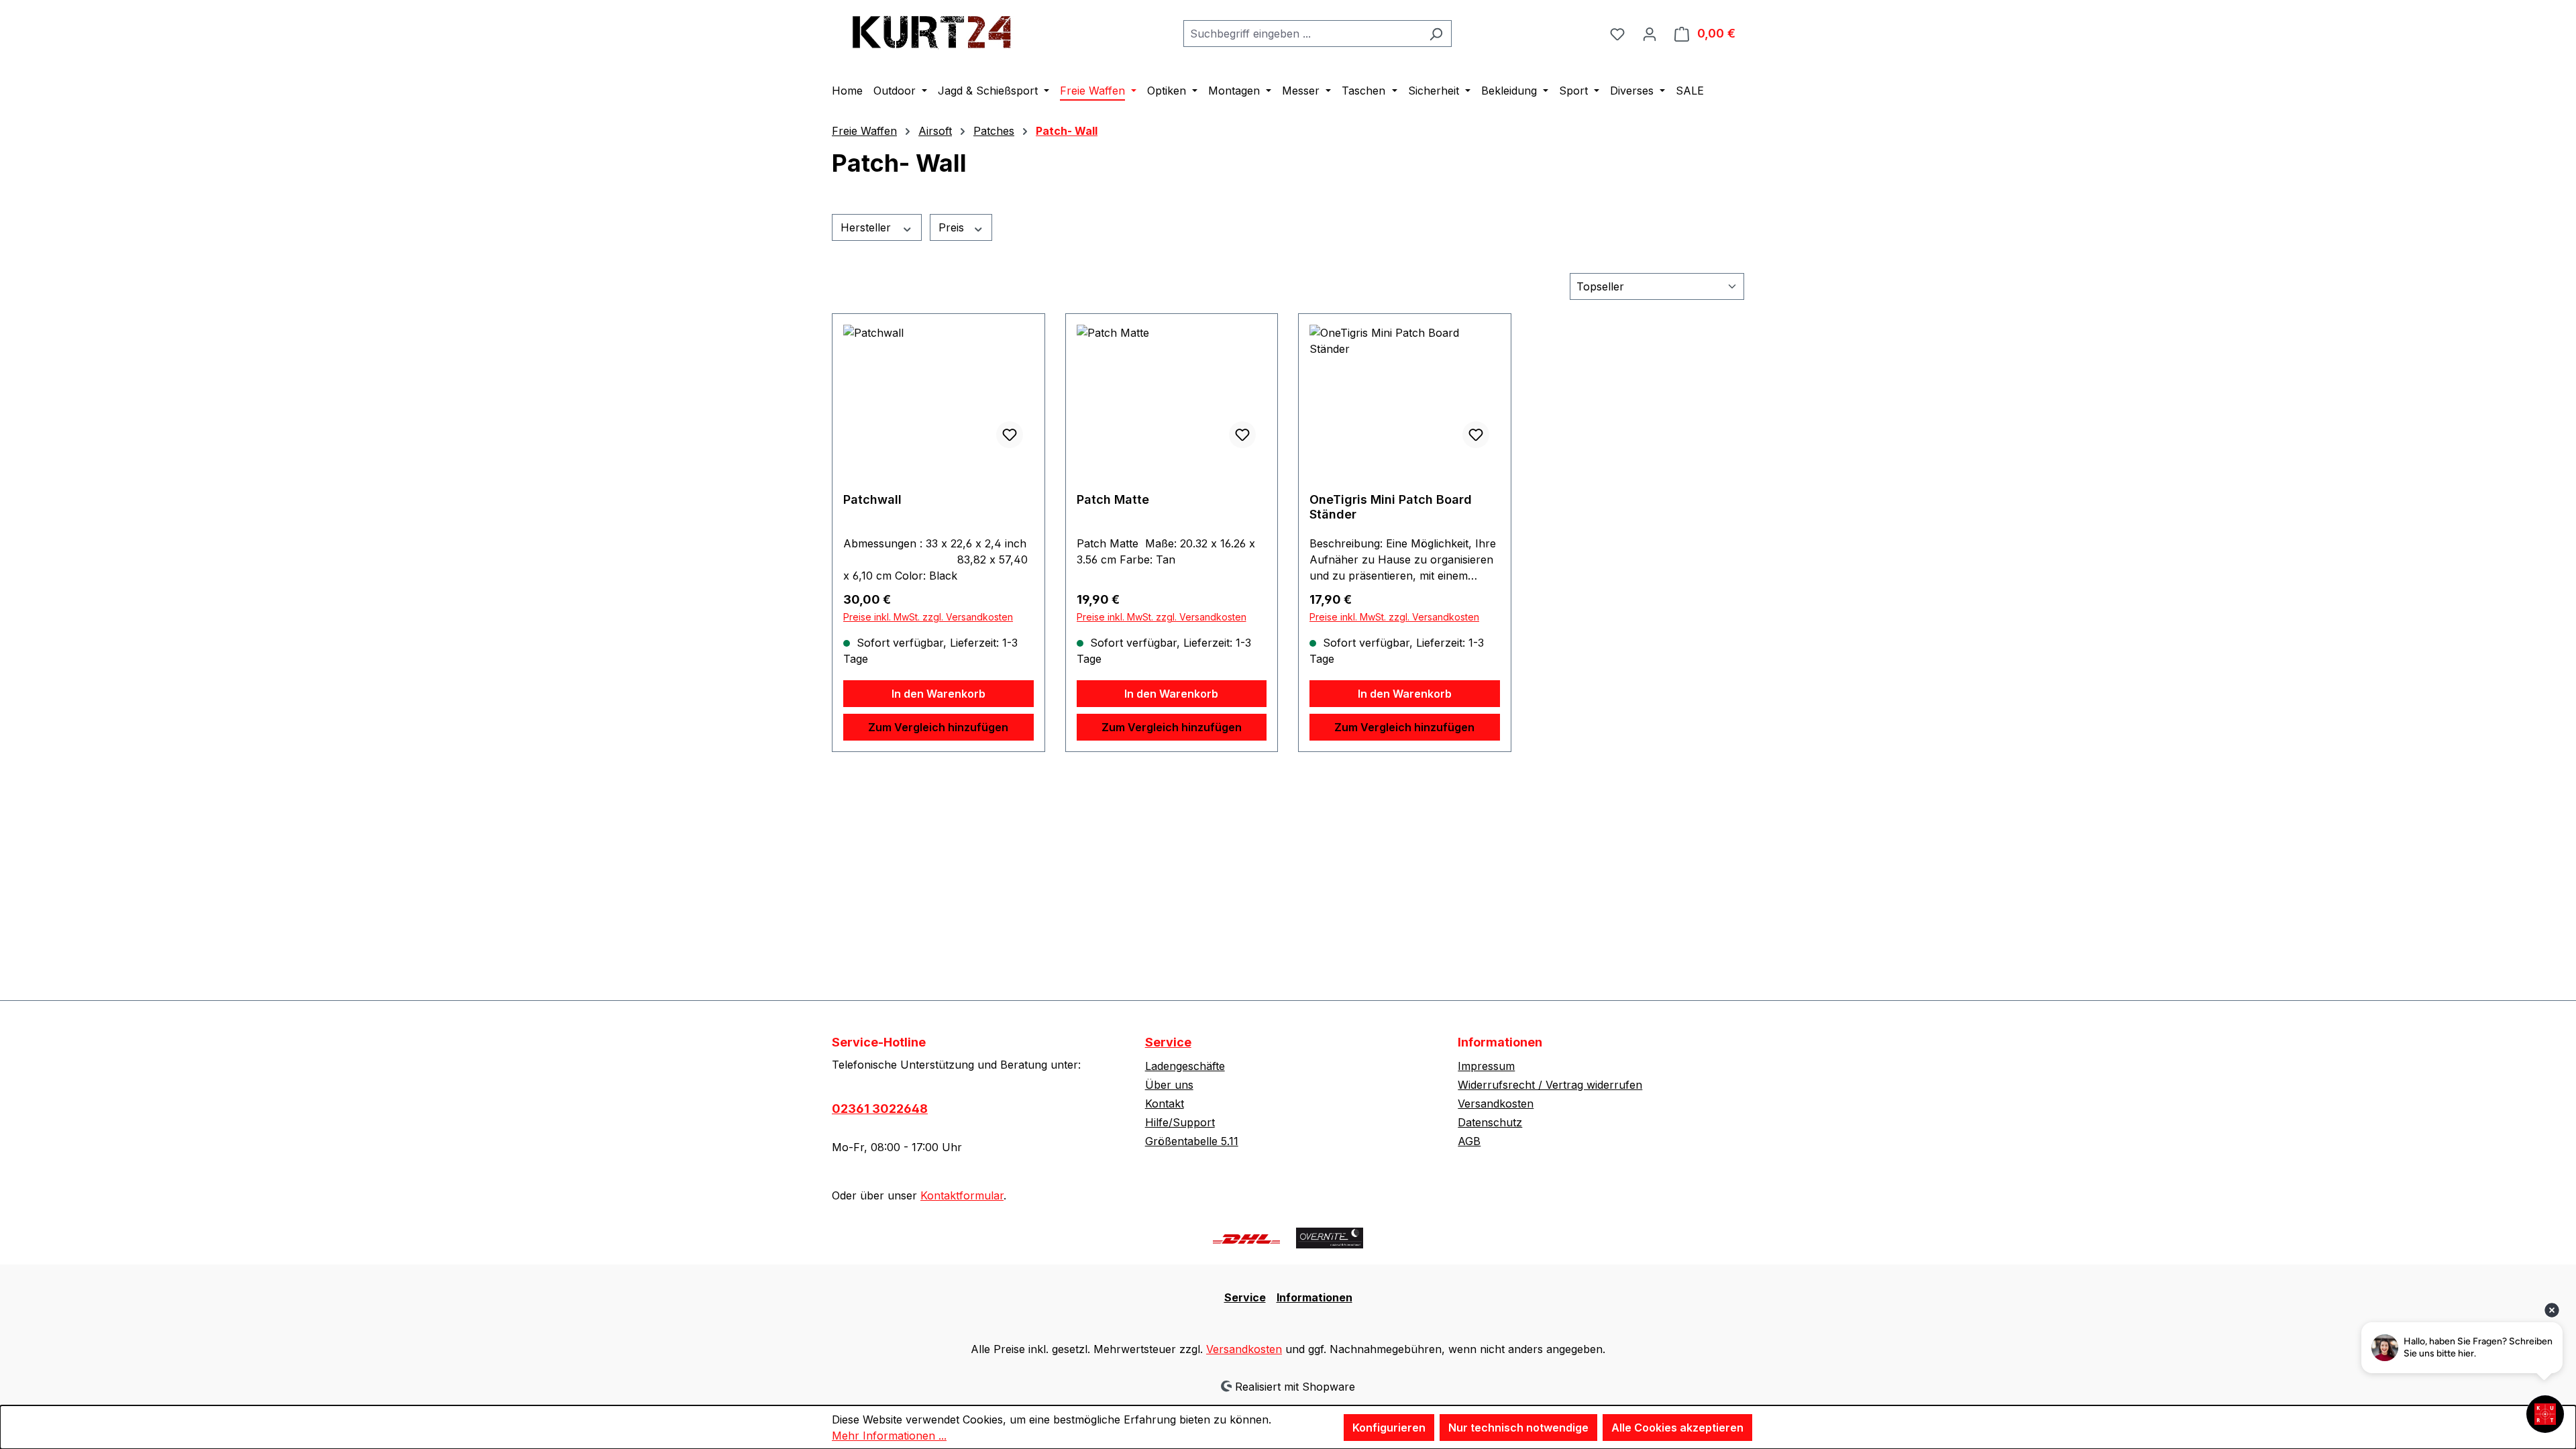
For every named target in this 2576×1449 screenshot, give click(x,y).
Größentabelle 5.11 (1192, 1141)
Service (1168, 1042)
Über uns (1169, 1085)
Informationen (1314, 1297)
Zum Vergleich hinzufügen (938, 727)
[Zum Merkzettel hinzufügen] (1010, 435)
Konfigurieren (1389, 1428)
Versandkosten (1496, 1104)
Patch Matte (1113, 499)
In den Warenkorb (938, 694)
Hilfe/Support (1180, 1122)
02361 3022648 (880, 1109)
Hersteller (867, 227)
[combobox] (1302, 34)
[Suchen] (1436, 34)
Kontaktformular (962, 1195)
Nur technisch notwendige (1518, 1428)
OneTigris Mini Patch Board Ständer (1391, 507)
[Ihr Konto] (1650, 34)
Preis (953, 227)
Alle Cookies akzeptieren (1677, 1428)
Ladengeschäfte (1185, 1066)
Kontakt (1165, 1104)
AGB (1469, 1141)
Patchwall (872, 499)
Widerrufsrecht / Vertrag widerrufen (1550, 1085)
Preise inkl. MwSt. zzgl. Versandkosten (928, 617)
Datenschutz (1490, 1122)
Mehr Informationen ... (889, 1436)
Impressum (1486, 1066)
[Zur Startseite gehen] (932, 31)
